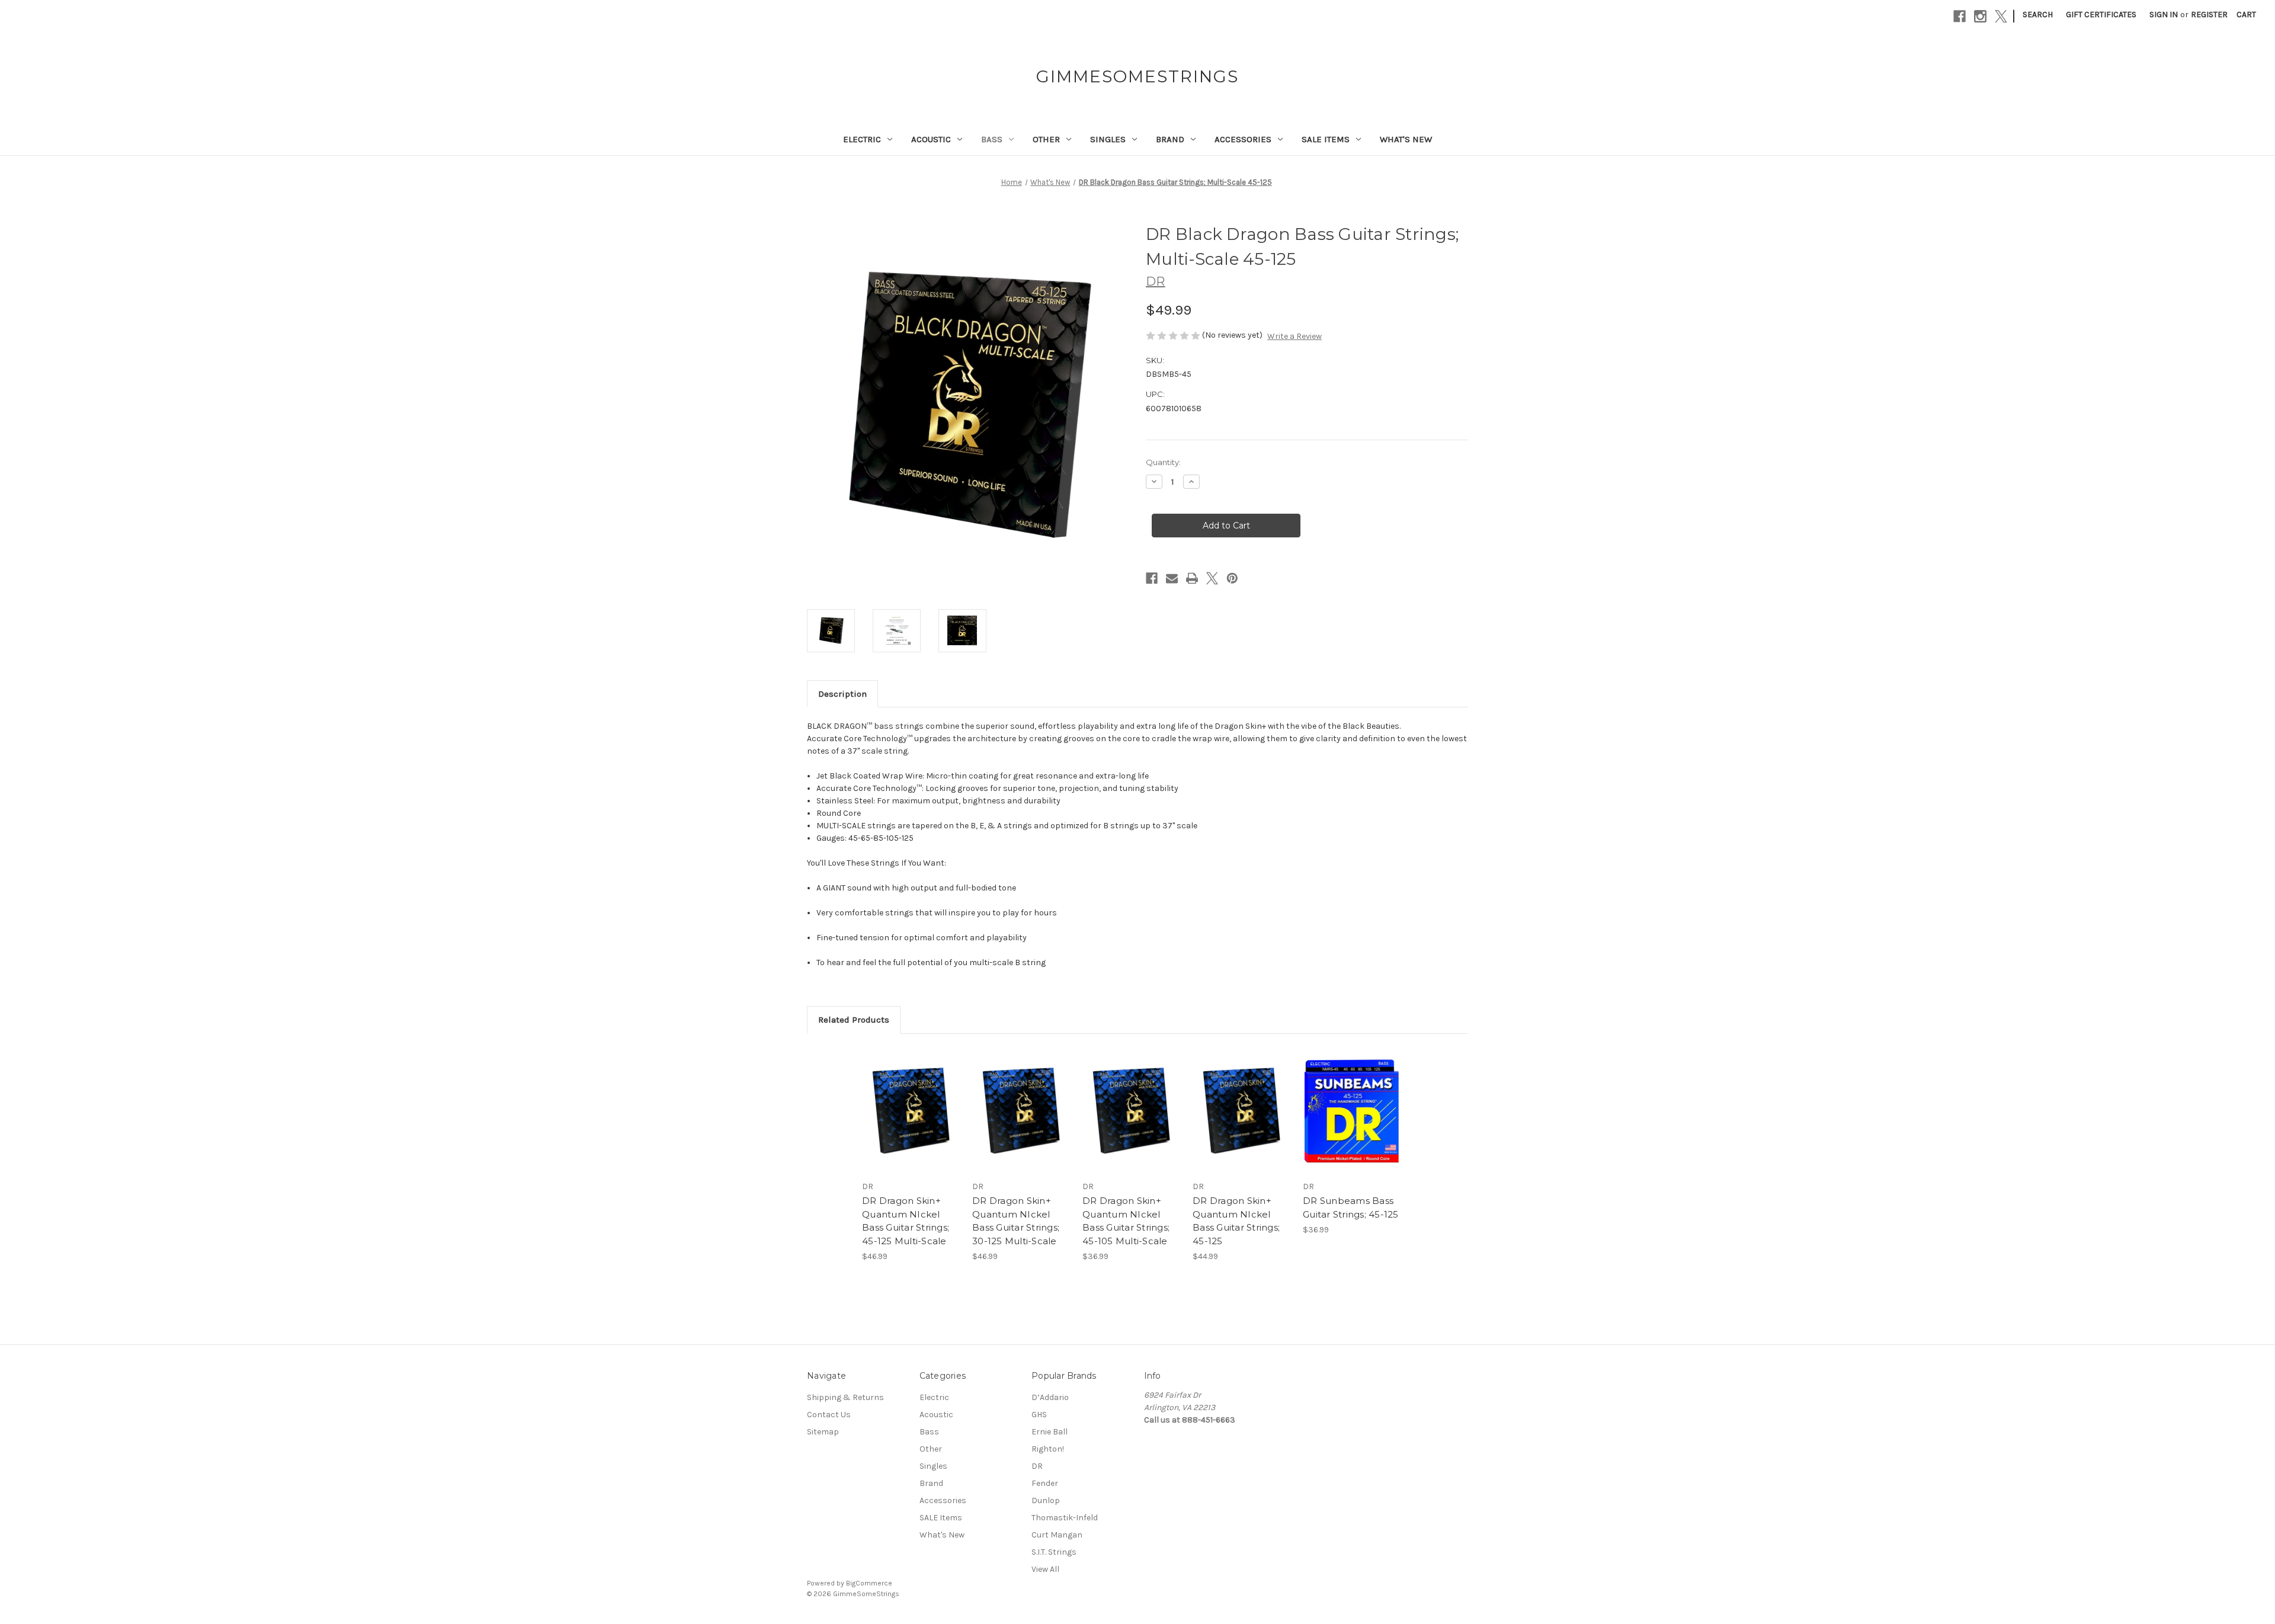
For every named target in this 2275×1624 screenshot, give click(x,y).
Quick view (910, 1100)
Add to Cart (911, 1120)
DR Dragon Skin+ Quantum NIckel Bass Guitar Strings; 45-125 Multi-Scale (906, 1221)
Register (2209, 15)
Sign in (2164, 15)
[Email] (1172, 578)
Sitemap (823, 1432)
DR (1037, 1466)
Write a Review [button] (1294, 336)
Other (1046, 139)
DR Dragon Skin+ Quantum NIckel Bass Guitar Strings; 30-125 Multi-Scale (1016, 1221)
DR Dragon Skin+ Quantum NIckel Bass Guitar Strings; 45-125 (1236, 1221)
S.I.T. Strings (1054, 1552)
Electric (862, 139)
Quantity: (1163, 462)
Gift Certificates (2101, 15)
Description (842, 694)
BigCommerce (869, 1583)
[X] (2001, 16)
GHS (1039, 1415)
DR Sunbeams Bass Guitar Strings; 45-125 (1351, 1207)
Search (2038, 15)
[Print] (1192, 578)
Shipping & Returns (845, 1397)
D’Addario (1050, 1397)
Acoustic (931, 139)
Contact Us (829, 1415)
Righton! (1048, 1449)
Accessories (1243, 139)
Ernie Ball (1050, 1432)
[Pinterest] (1232, 578)
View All (1045, 1569)
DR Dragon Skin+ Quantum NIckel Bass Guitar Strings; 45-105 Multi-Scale (1126, 1221)
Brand (1170, 139)
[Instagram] (1980, 16)
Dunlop (1046, 1500)
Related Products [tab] (854, 1020)
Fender (1045, 1483)
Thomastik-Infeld (1065, 1518)
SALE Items (1326, 139)
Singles (1108, 139)
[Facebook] (1960, 16)
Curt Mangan (1057, 1535)
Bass (992, 139)
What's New (1406, 139)
